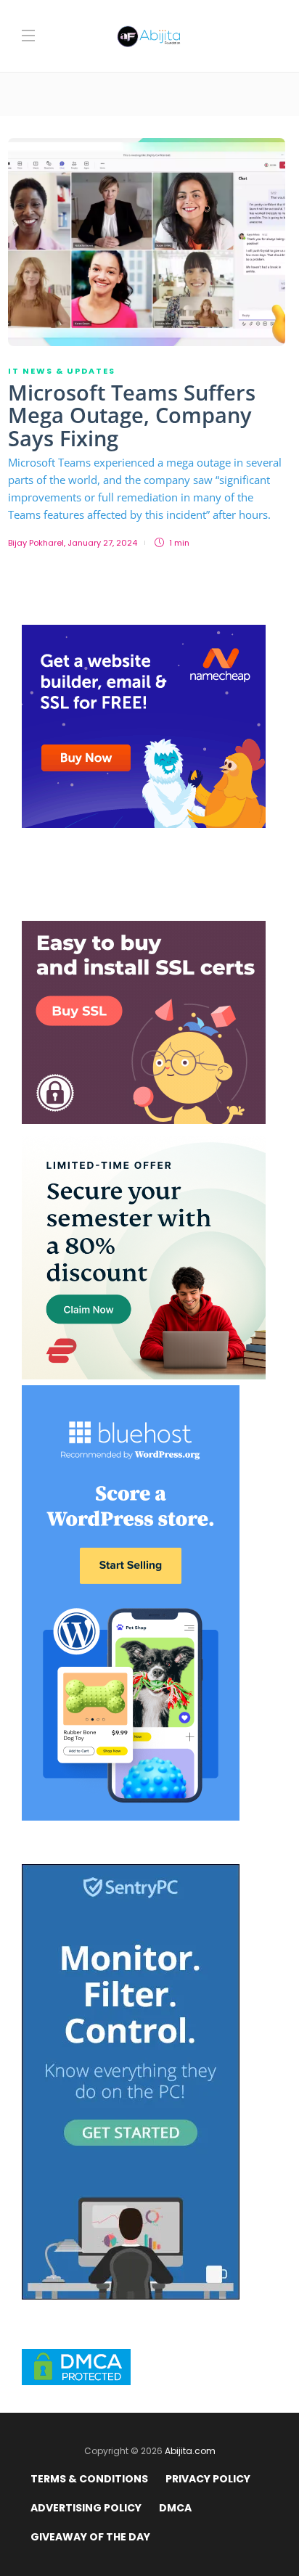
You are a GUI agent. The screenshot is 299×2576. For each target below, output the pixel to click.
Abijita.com (190, 2451)
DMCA (175, 2508)
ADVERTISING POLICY (86, 2508)
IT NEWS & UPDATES (62, 371)
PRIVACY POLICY (208, 2479)
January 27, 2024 (102, 543)
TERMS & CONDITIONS (89, 2479)
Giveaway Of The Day (90, 2537)
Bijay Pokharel (36, 543)
